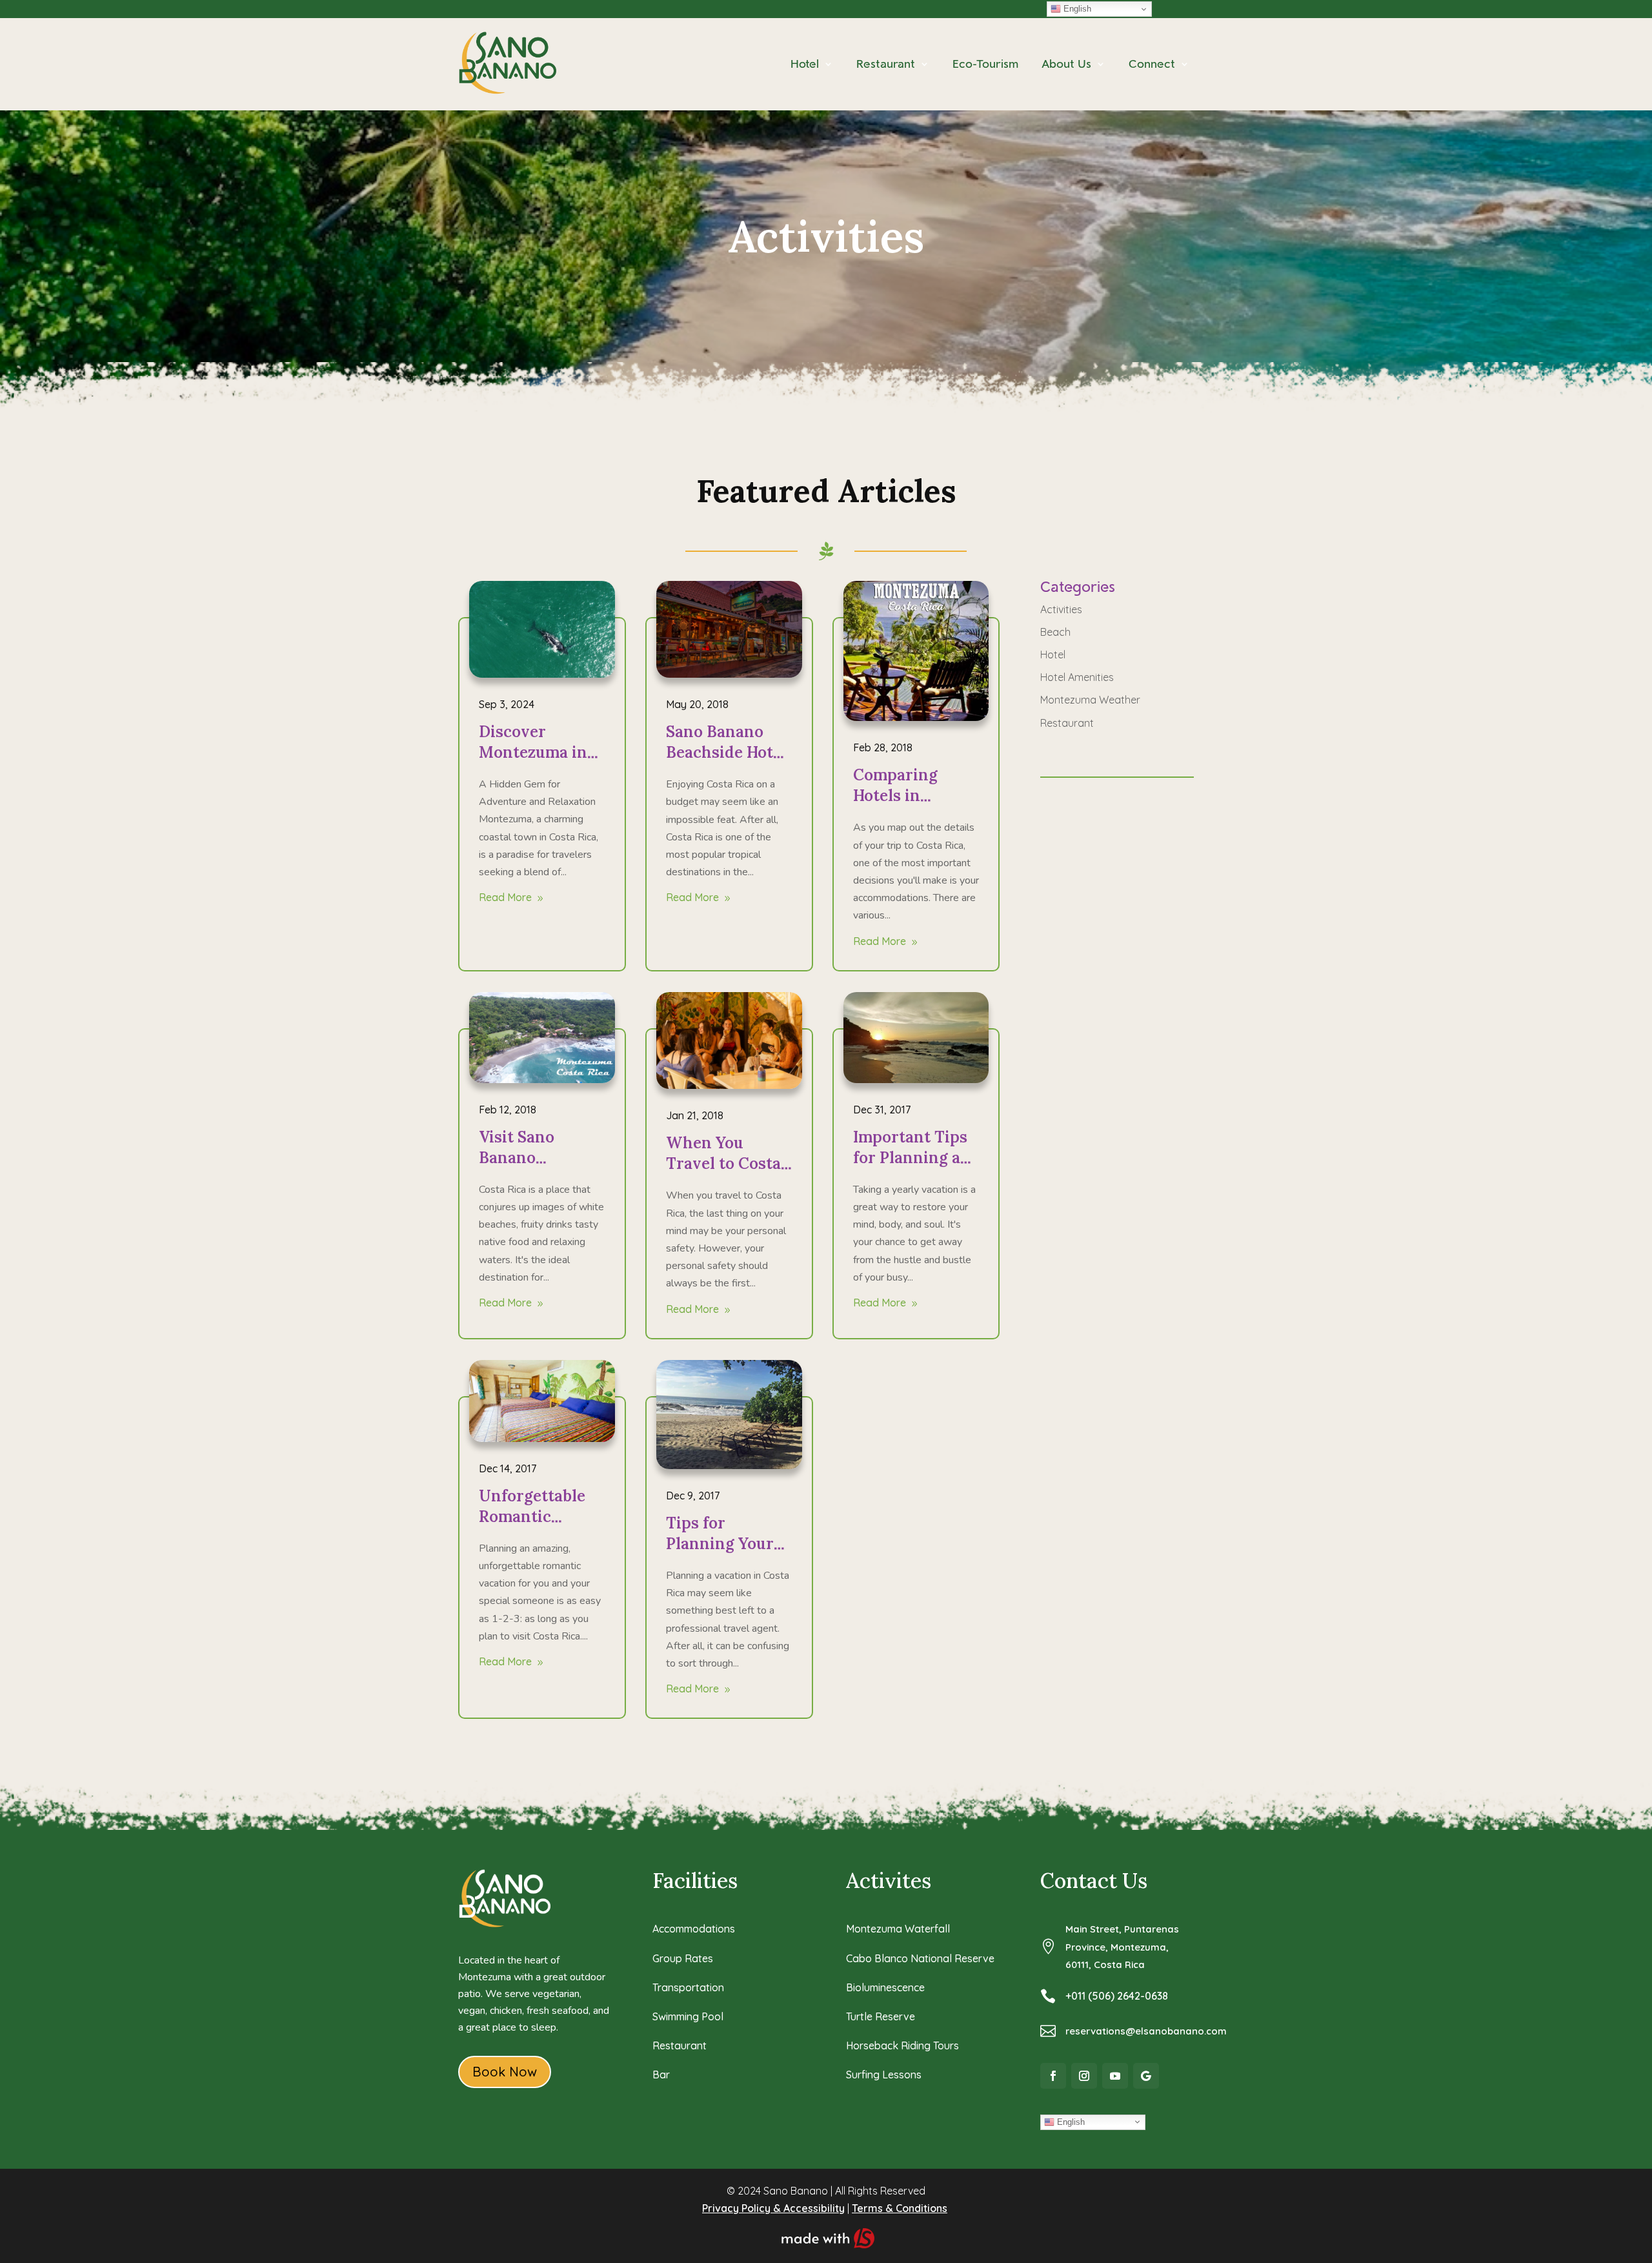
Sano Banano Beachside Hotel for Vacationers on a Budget (726, 763)
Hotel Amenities (1077, 677)
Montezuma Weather (1090, 700)
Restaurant (1067, 723)
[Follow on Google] (1146, 2076)
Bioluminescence (885, 1987)
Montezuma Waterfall (898, 1929)
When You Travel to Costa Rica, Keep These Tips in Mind (729, 1174)
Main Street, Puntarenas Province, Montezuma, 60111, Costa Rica (1122, 1946)
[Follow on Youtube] (1115, 2076)
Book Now (505, 2072)
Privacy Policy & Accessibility (773, 2208)
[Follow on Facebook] (1053, 2076)
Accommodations (694, 1929)
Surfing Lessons (884, 2075)
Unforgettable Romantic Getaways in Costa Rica (532, 1527)
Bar (661, 2075)
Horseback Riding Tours (902, 2045)
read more (505, 897)
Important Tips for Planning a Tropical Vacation (910, 1168)
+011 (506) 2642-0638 (1117, 1996)
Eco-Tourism (985, 64)
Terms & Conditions (900, 2208)
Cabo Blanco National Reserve (920, 1958)
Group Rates (683, 1958)
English (1076, 9)
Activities (1061, 609)
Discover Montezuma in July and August (539, 752)
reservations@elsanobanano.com (1146, 2031)
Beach (1055, 632)
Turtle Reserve (881, 2016)
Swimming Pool (688, 2016)
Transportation (688, 1987)
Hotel (1053, 655)
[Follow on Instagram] (1084, 2076)
